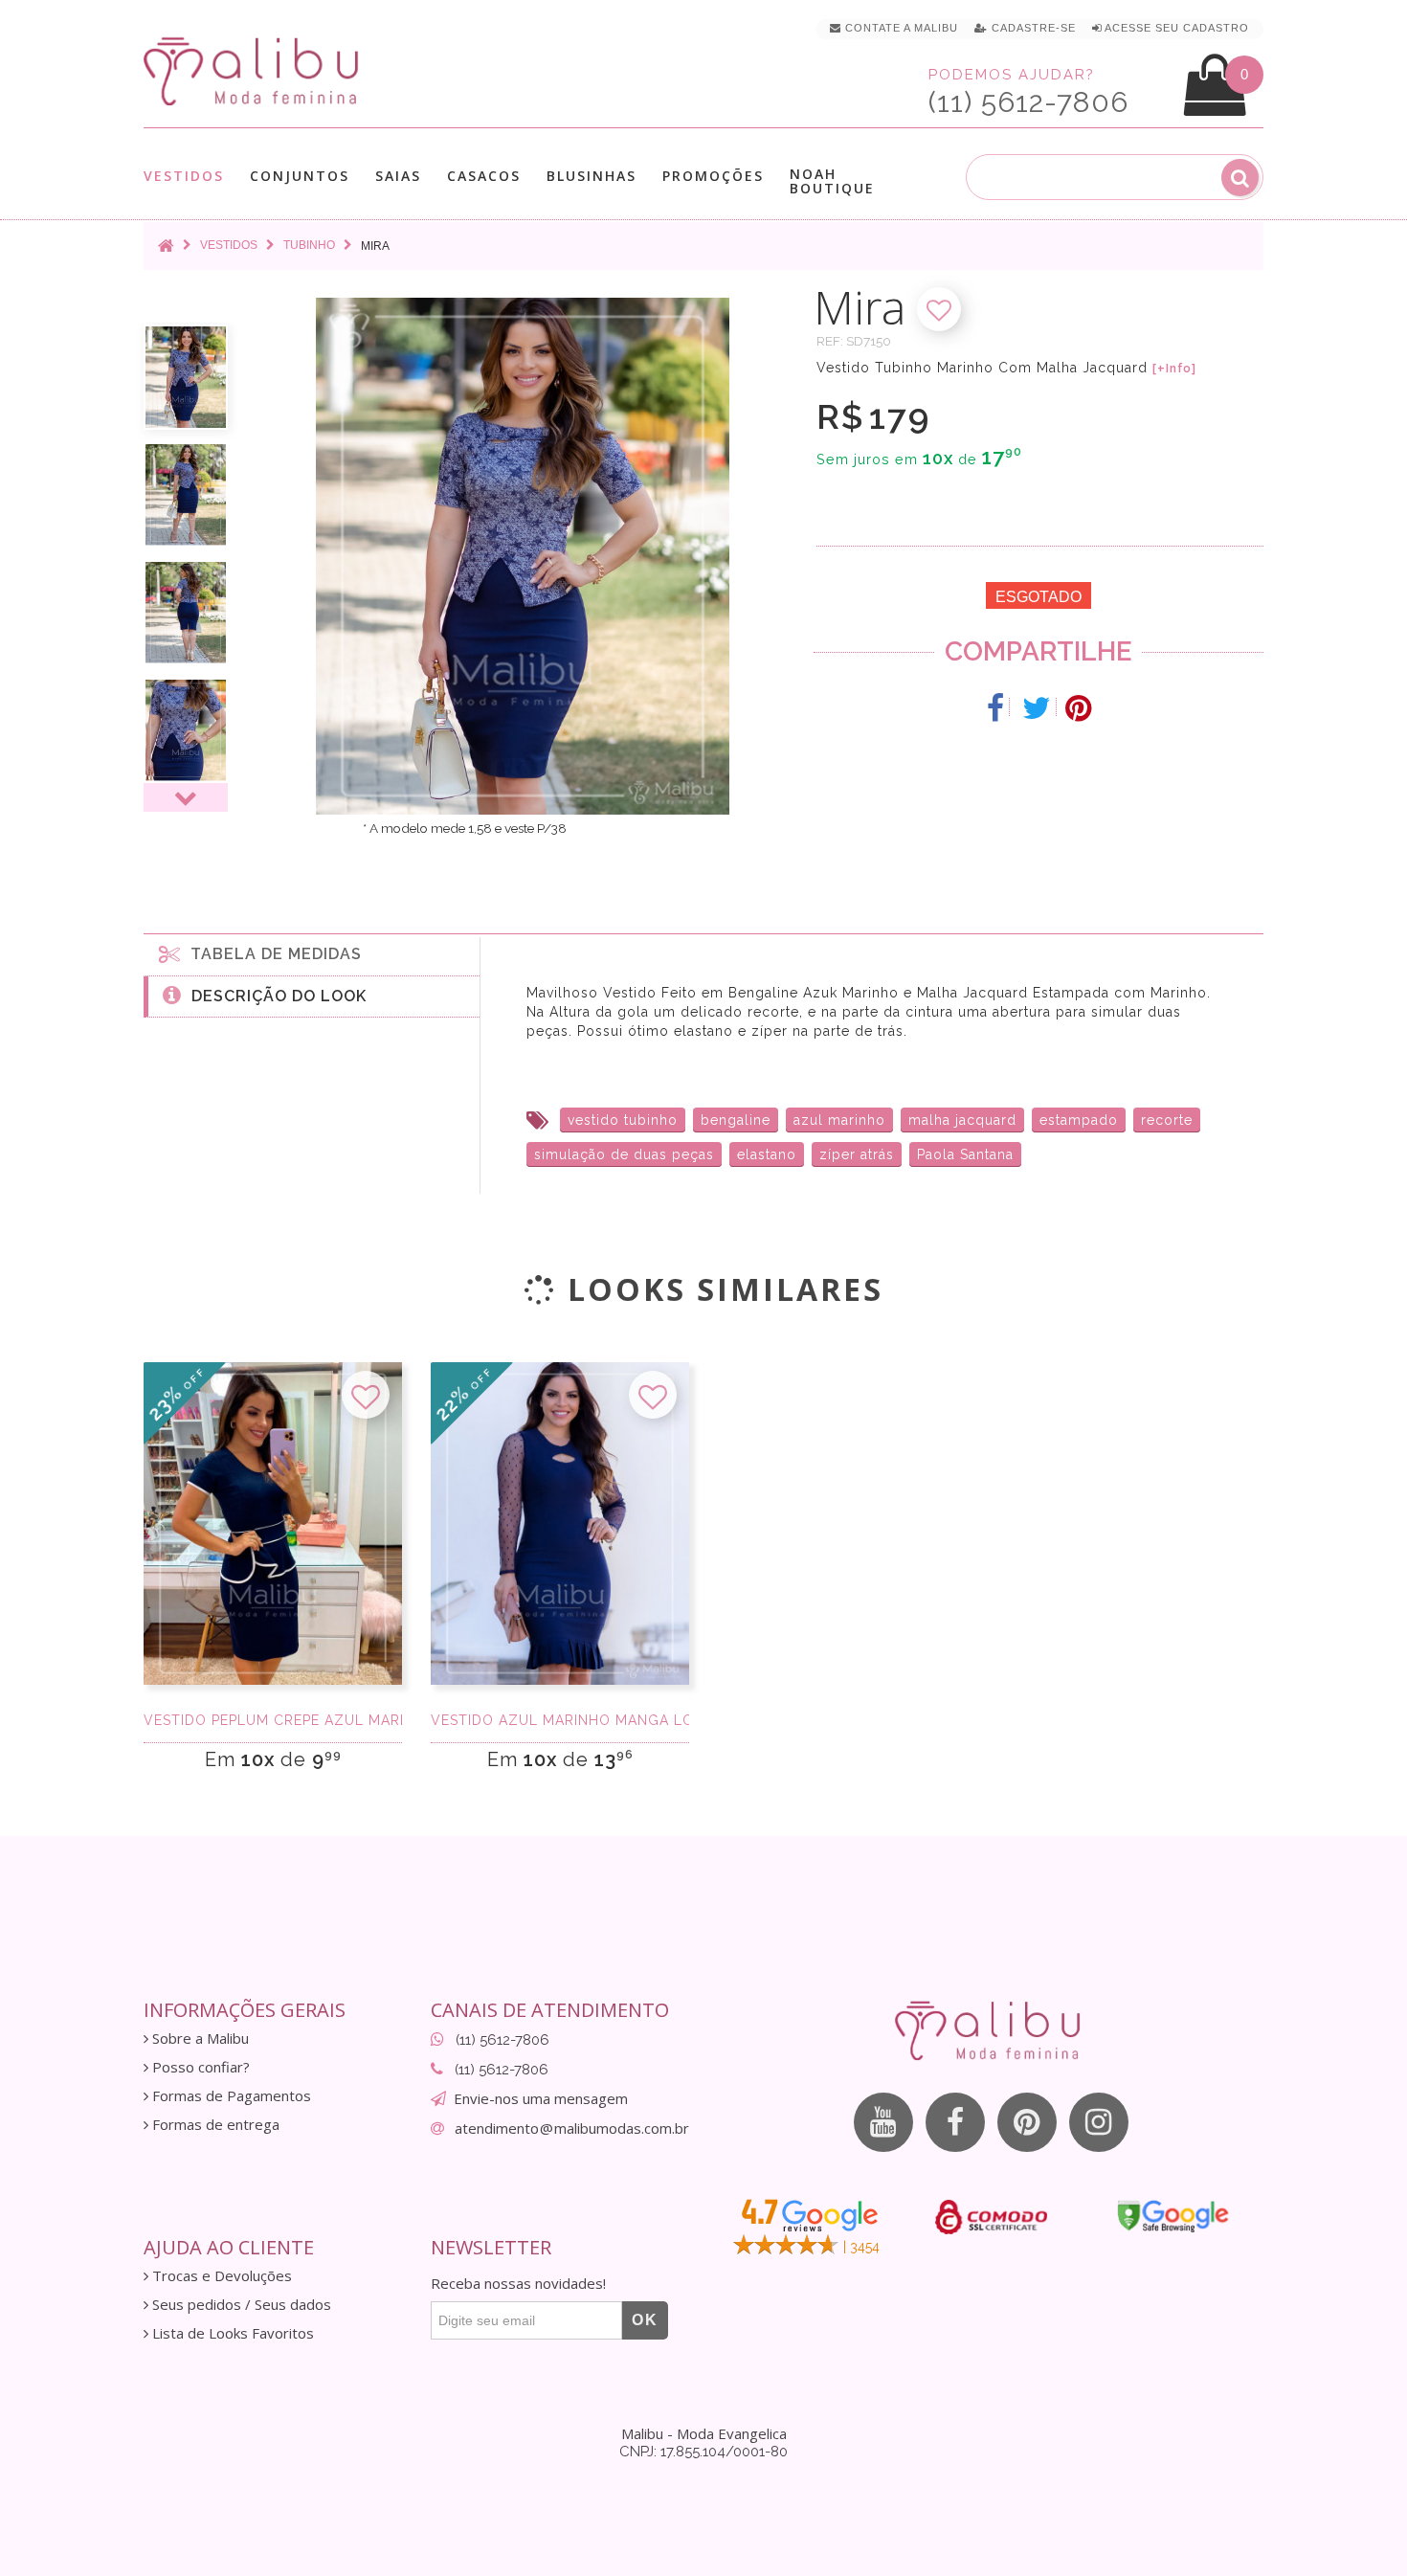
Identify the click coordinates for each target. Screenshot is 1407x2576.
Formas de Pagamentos (230, 2096)
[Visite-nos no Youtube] (883, 2122)
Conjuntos (300, 177)
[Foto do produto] (186, 377)
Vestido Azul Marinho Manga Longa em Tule (560, 1720)
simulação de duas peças (624, 1154)
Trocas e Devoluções (220, 2276)
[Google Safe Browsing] (1173, 2216)
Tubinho (309, 245)
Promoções (713, 176)
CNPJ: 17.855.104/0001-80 (703, 2452)
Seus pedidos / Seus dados (240, 2305)
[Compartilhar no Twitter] (1037, 708)
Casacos (484, 177)
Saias (398, 177)
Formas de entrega (214, 2125)
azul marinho (839, 1120)
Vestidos (184, 177)
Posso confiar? (199, 2067)
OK (645, 2320)
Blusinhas (592, 177)
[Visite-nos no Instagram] (1099, 2122)
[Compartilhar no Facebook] (996, 708)
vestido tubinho (623, 1120)
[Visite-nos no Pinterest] (1027, 2122)
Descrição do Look (274, 996)
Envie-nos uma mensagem (541, 2098)
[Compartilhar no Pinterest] (1078, 708)
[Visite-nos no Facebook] (955, 2122)
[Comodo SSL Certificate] (991, 2217)
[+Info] (1174, 369)
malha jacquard (962, 1120)
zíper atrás (857, 1154)
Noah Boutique (832, 181)
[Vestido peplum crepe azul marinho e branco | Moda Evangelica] (273, 1524)
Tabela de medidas (271, 954)
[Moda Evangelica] (255, 70)
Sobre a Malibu (199, 2038)
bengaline (736, 1120)
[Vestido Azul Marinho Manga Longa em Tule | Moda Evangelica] (560, 1524)
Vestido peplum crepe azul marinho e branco (273, 1720)
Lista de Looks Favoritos (231, 2333)
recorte (1167, 1120)
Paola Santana (965, 1154)
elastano (767, 1154)
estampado (1079, 1120)
